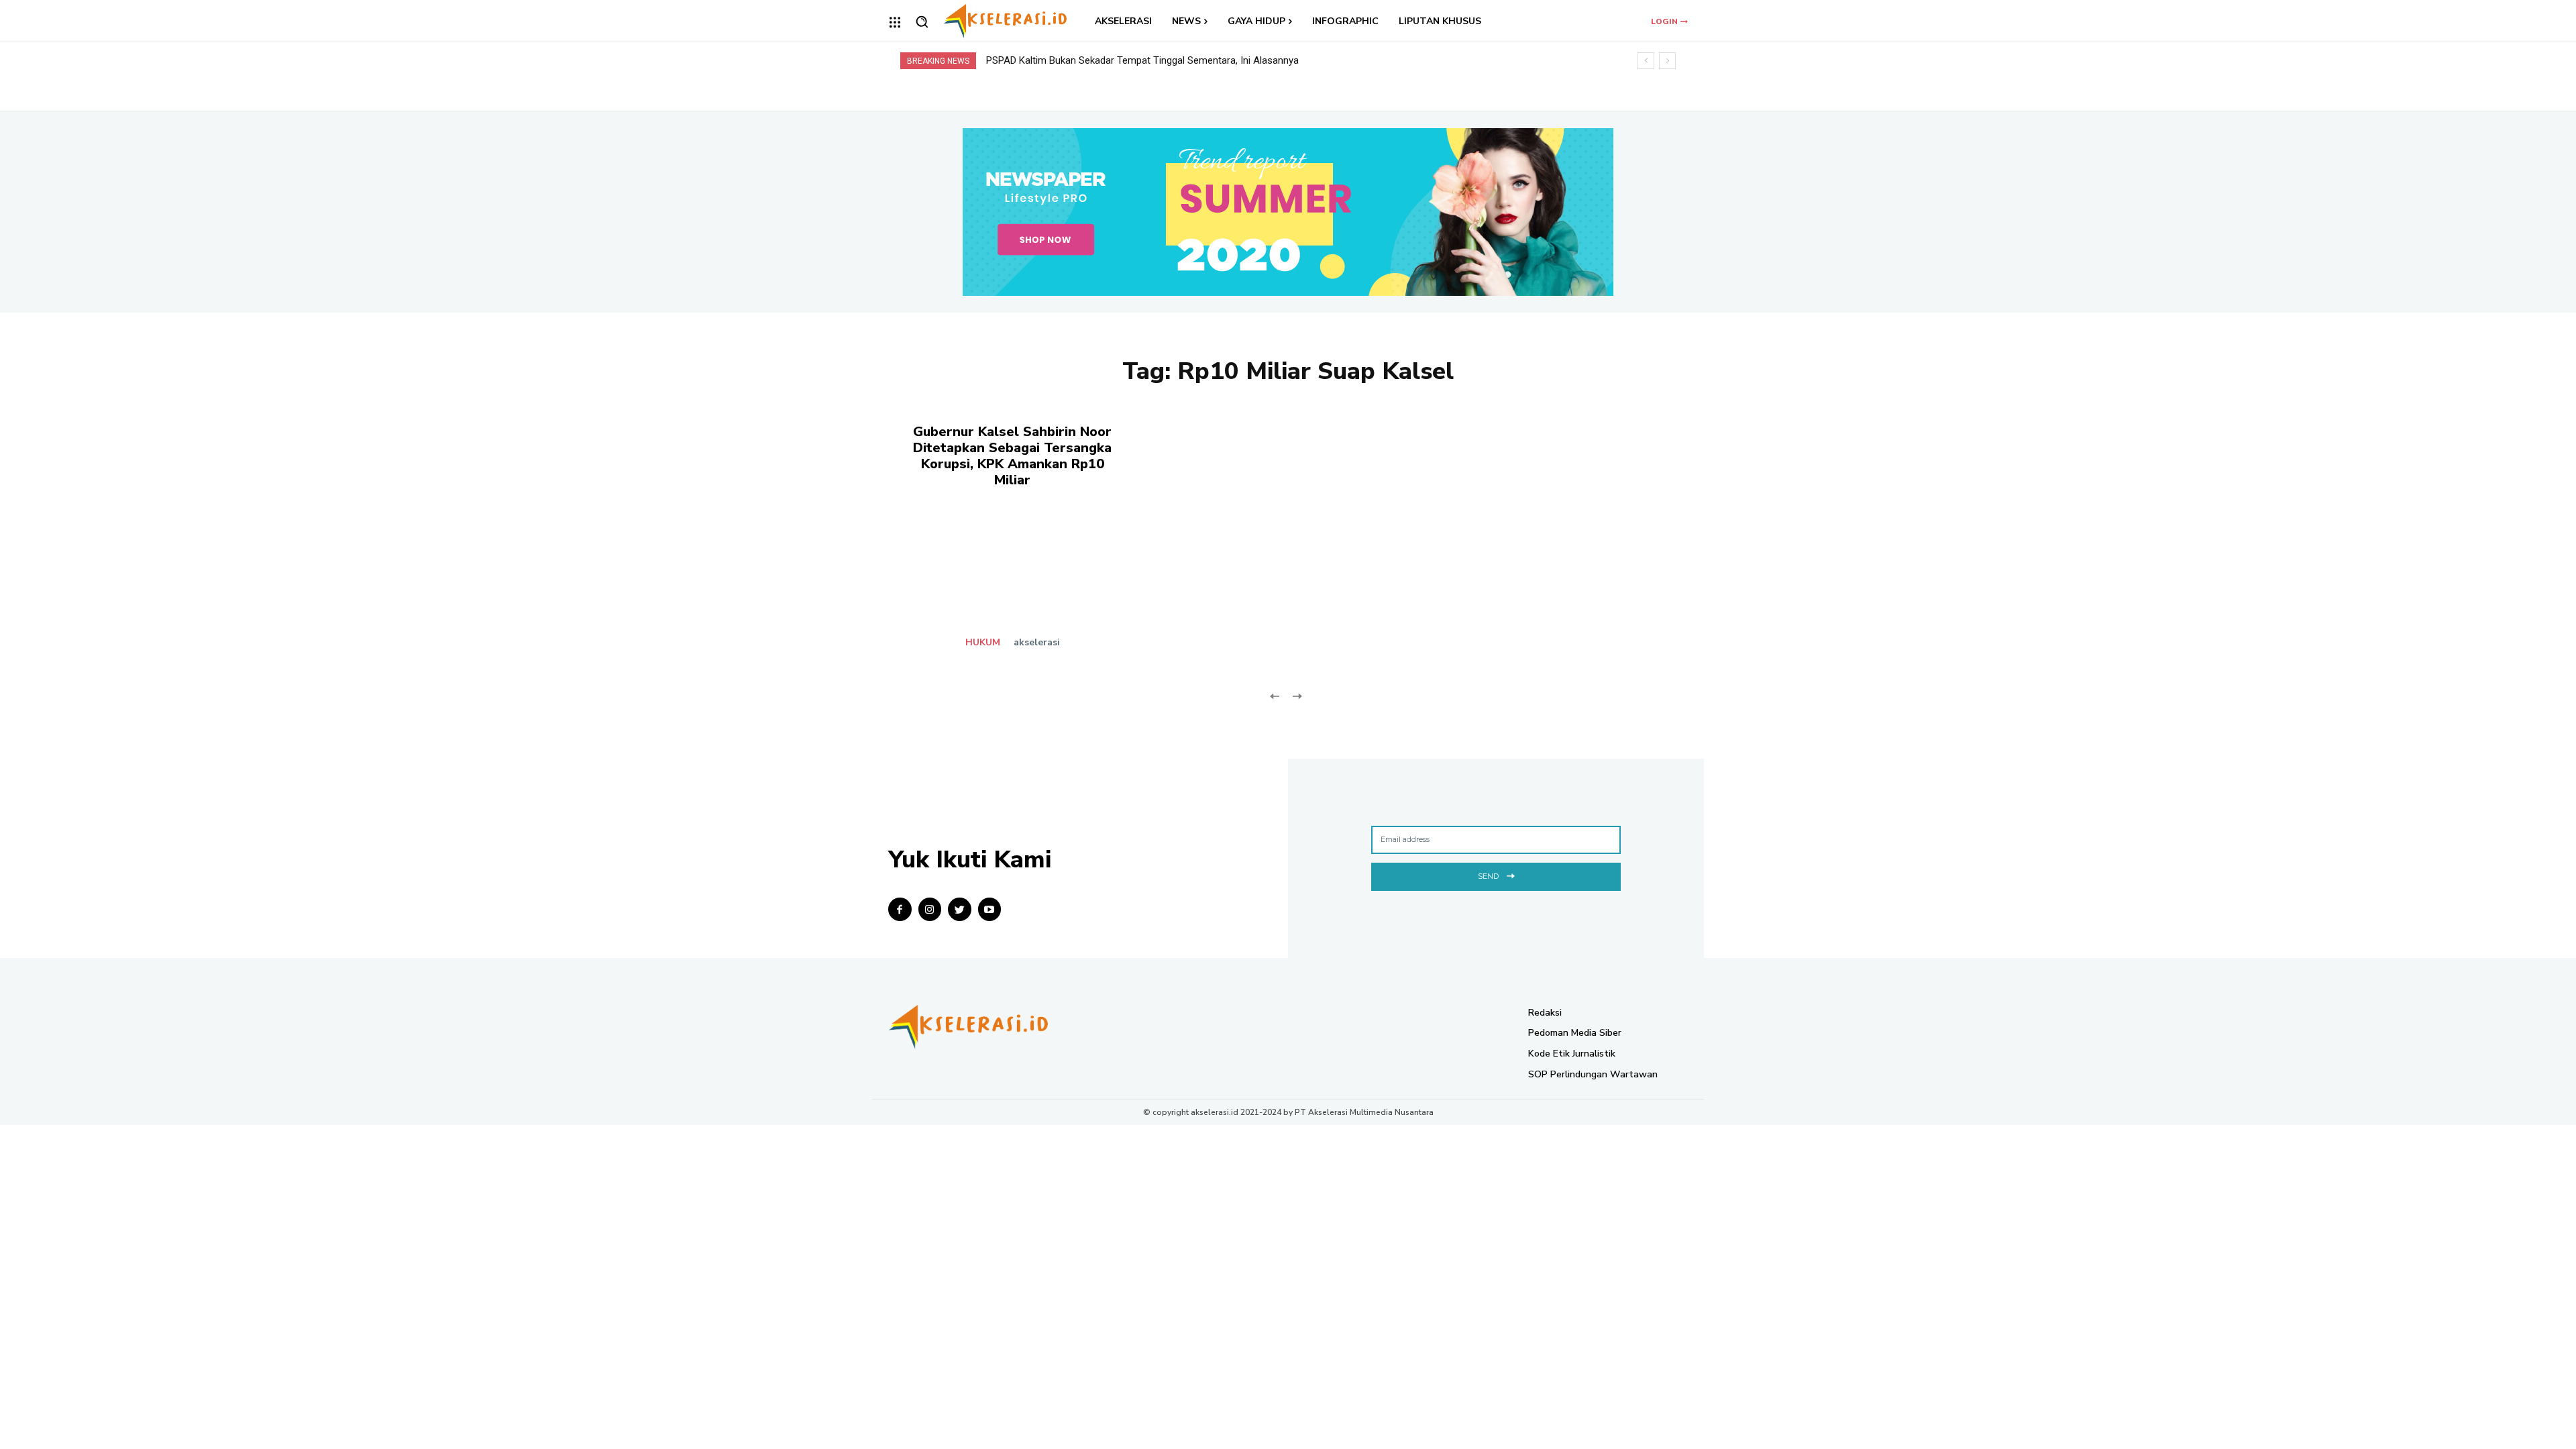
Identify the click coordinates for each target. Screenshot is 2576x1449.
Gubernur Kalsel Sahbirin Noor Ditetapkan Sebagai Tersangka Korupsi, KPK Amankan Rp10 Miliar (1012, 456)
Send (1488, 876)
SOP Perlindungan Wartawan (1593, 1074)
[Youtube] (990, 909)
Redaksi (1545, 1013)
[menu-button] (895, 22)
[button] (922, 21)
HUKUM (983, 643)
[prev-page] (1275, 695)
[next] (1667, 61)
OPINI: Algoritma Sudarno (1055, 60)
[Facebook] (900, 909)
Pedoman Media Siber (1575, 1033)
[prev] (1646, 61)
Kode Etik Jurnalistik (1572, 1054)
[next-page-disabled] (1296, 695)
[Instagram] (930, 909)
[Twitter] (960, 909)
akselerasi (1037, 642)
